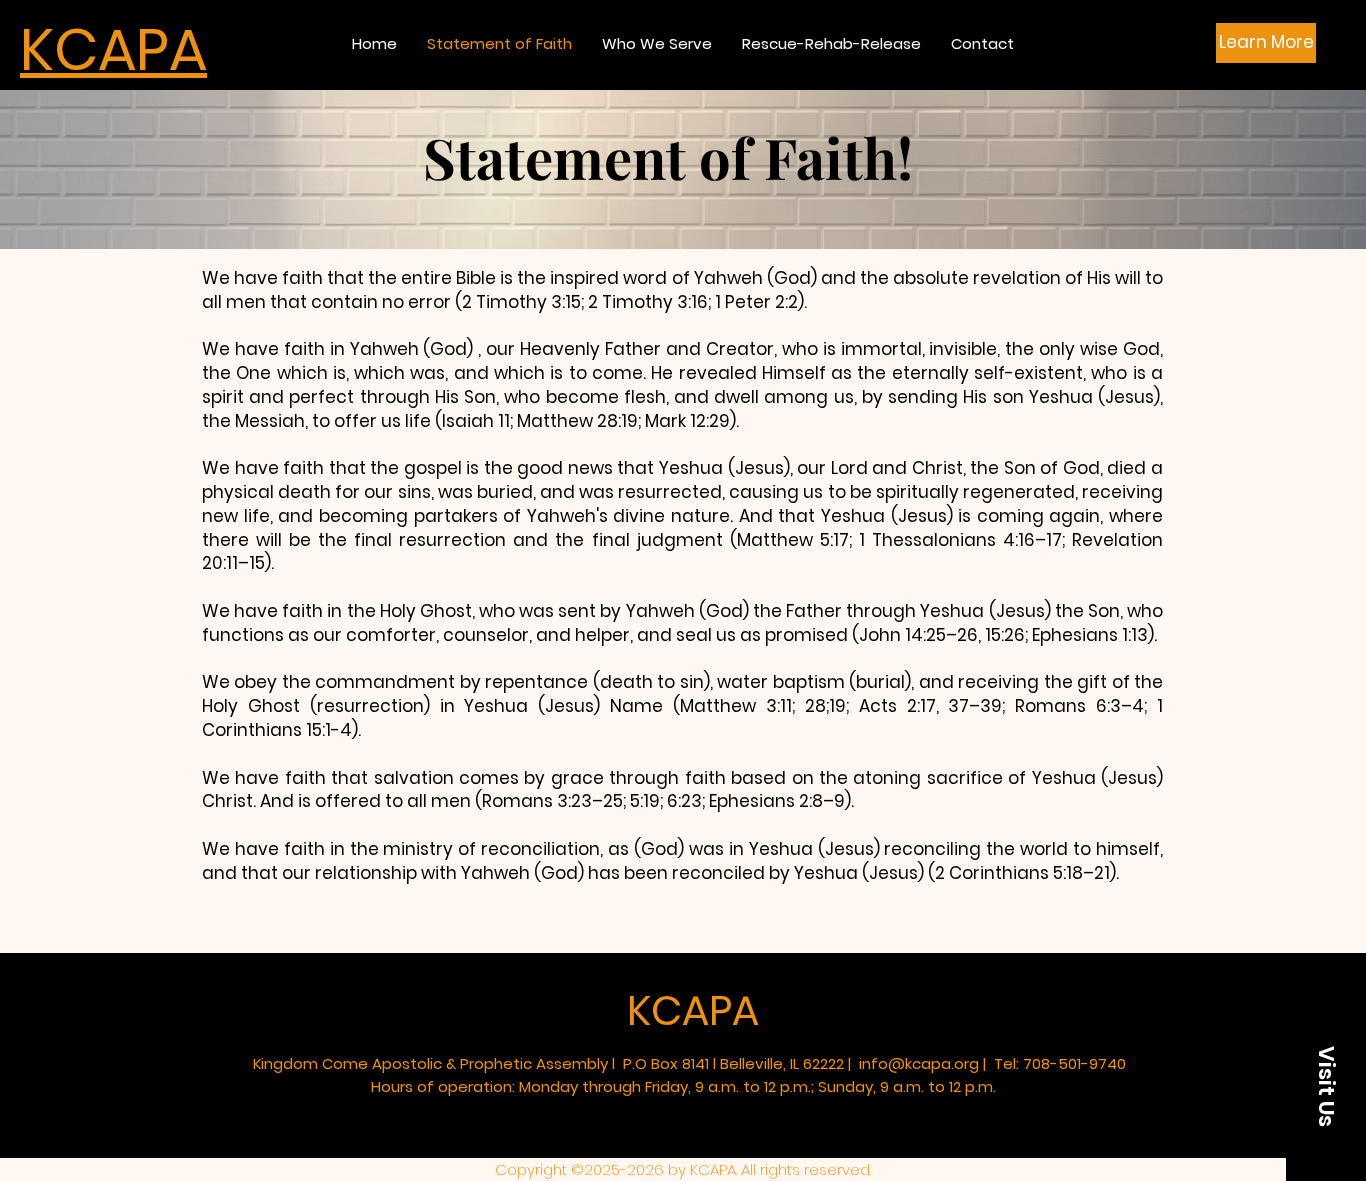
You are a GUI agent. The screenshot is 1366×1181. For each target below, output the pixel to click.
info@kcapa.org (919, 1063)
